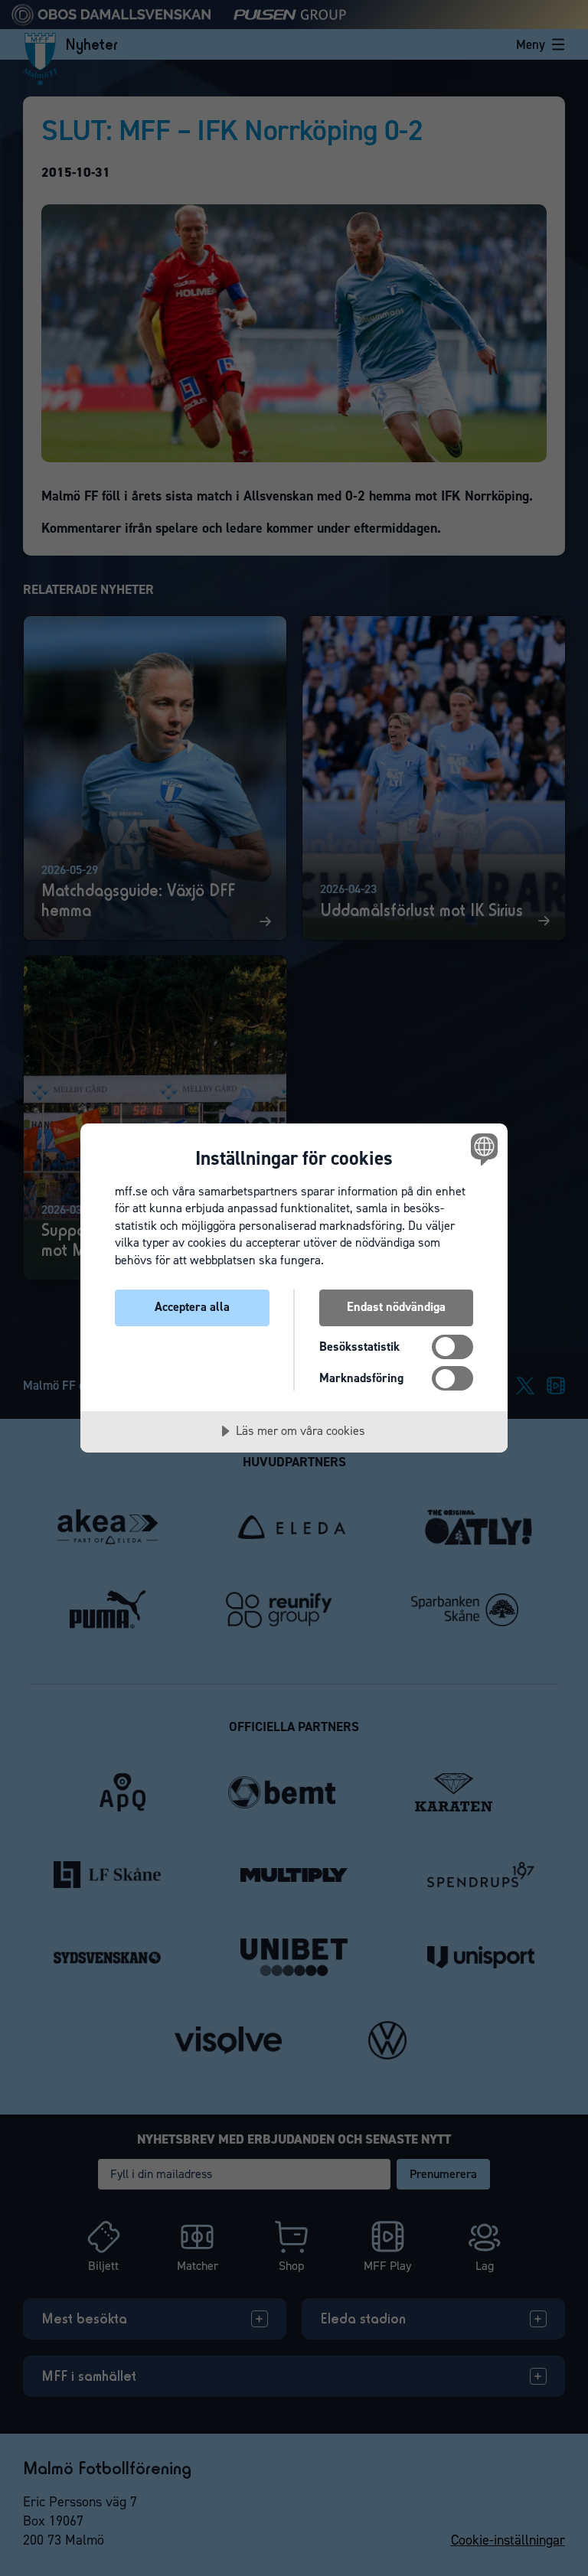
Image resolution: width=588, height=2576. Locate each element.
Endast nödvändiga (396, 1307)
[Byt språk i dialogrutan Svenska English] (482, 1149)
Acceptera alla (192, 1307)
